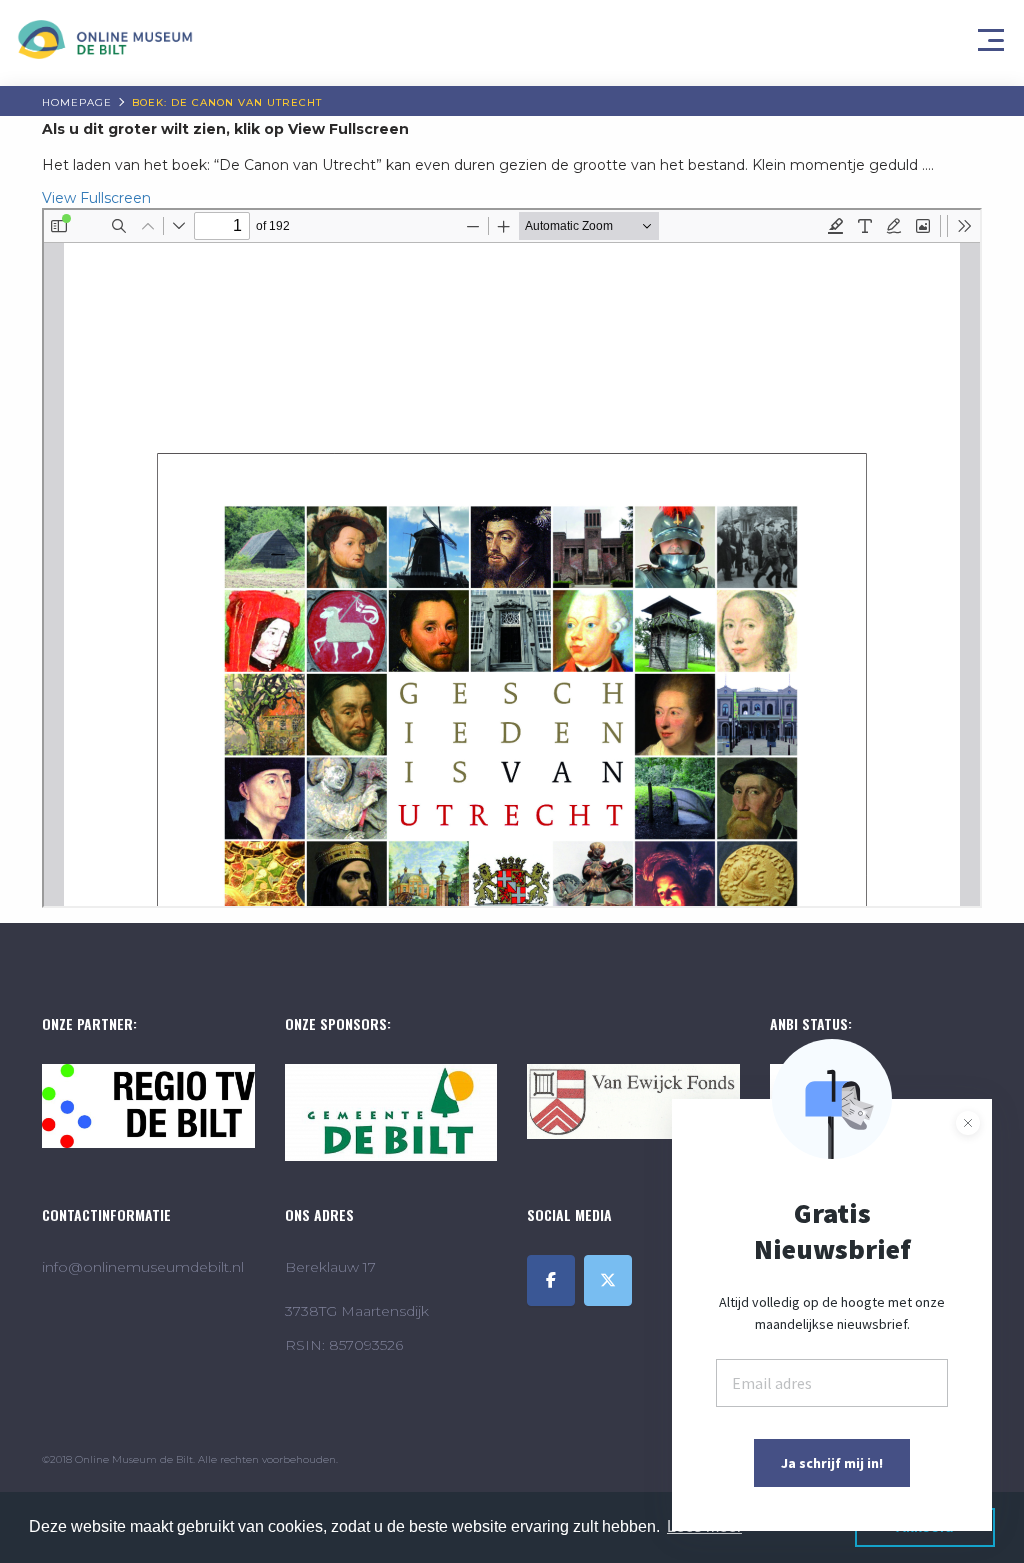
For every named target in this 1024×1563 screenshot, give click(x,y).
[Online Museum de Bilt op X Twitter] (608, 1280)
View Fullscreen (96, 198)
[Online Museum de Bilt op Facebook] (551, 1280)
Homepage (77, 102)
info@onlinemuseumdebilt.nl (143, 1267)
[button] (994, 35)
